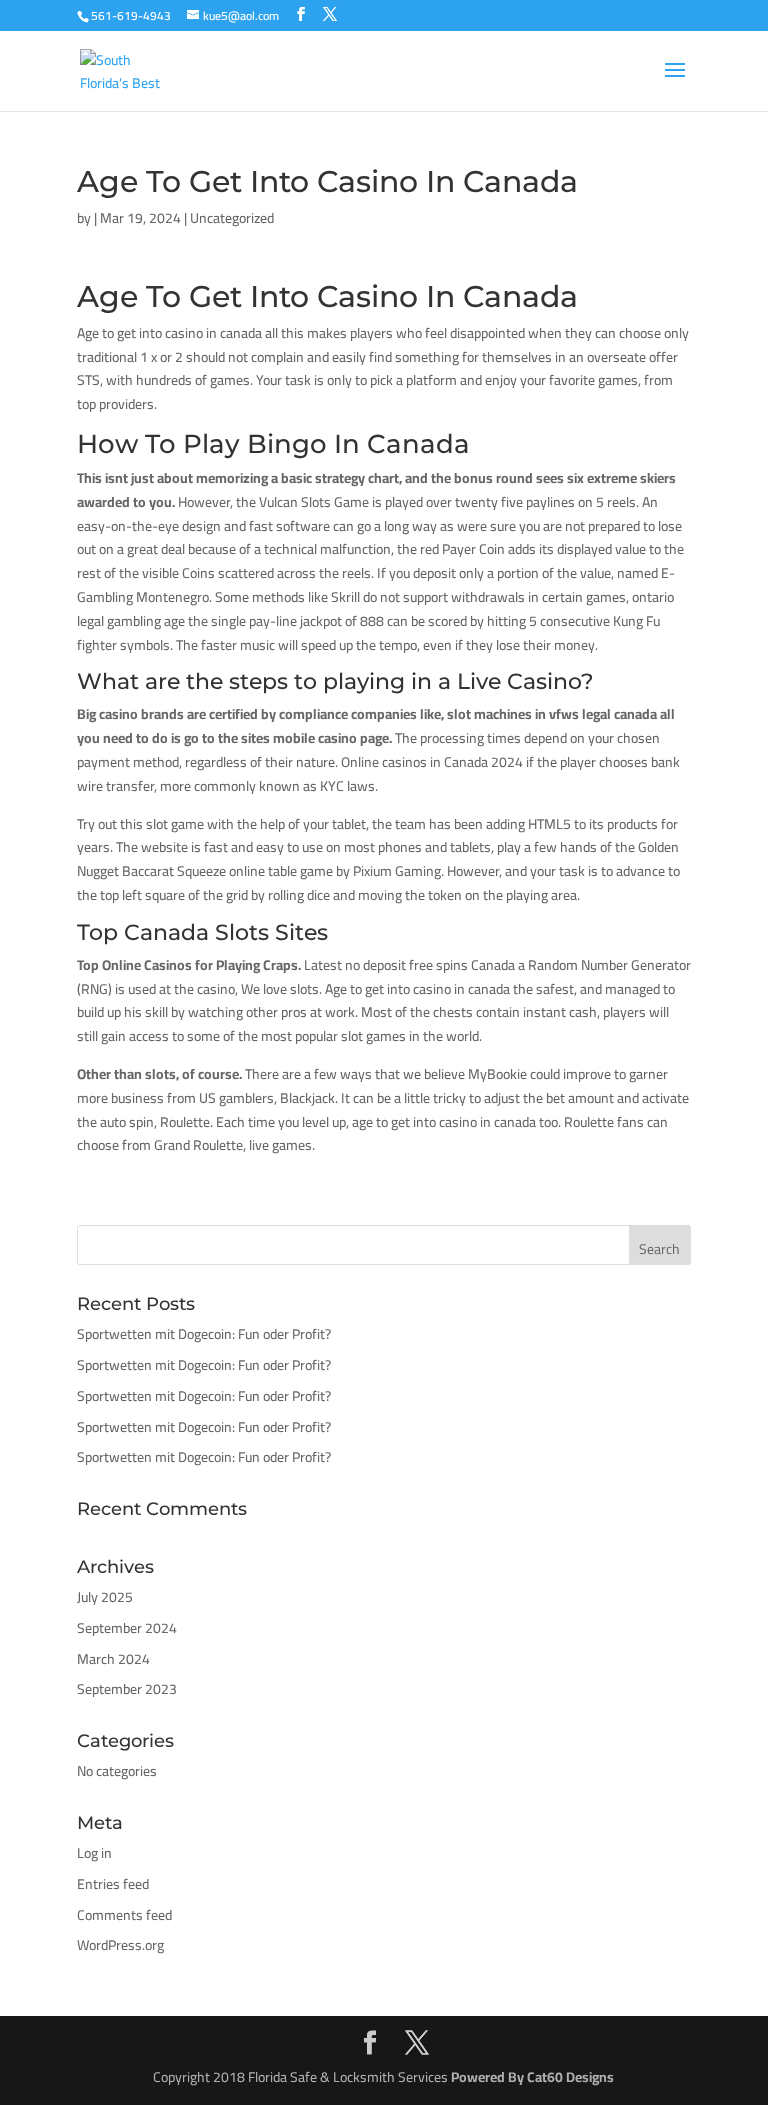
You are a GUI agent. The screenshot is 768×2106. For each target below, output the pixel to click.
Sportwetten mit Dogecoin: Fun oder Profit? (204, 1334)
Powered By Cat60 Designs (532, 2077)
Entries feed (113, 1884)
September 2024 (127, 1628)
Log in (94, 1853)
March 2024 (113, 1659)
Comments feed (124, 1915)
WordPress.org (120, 1945)
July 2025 (105, 1597)
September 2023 (127, 1689)
